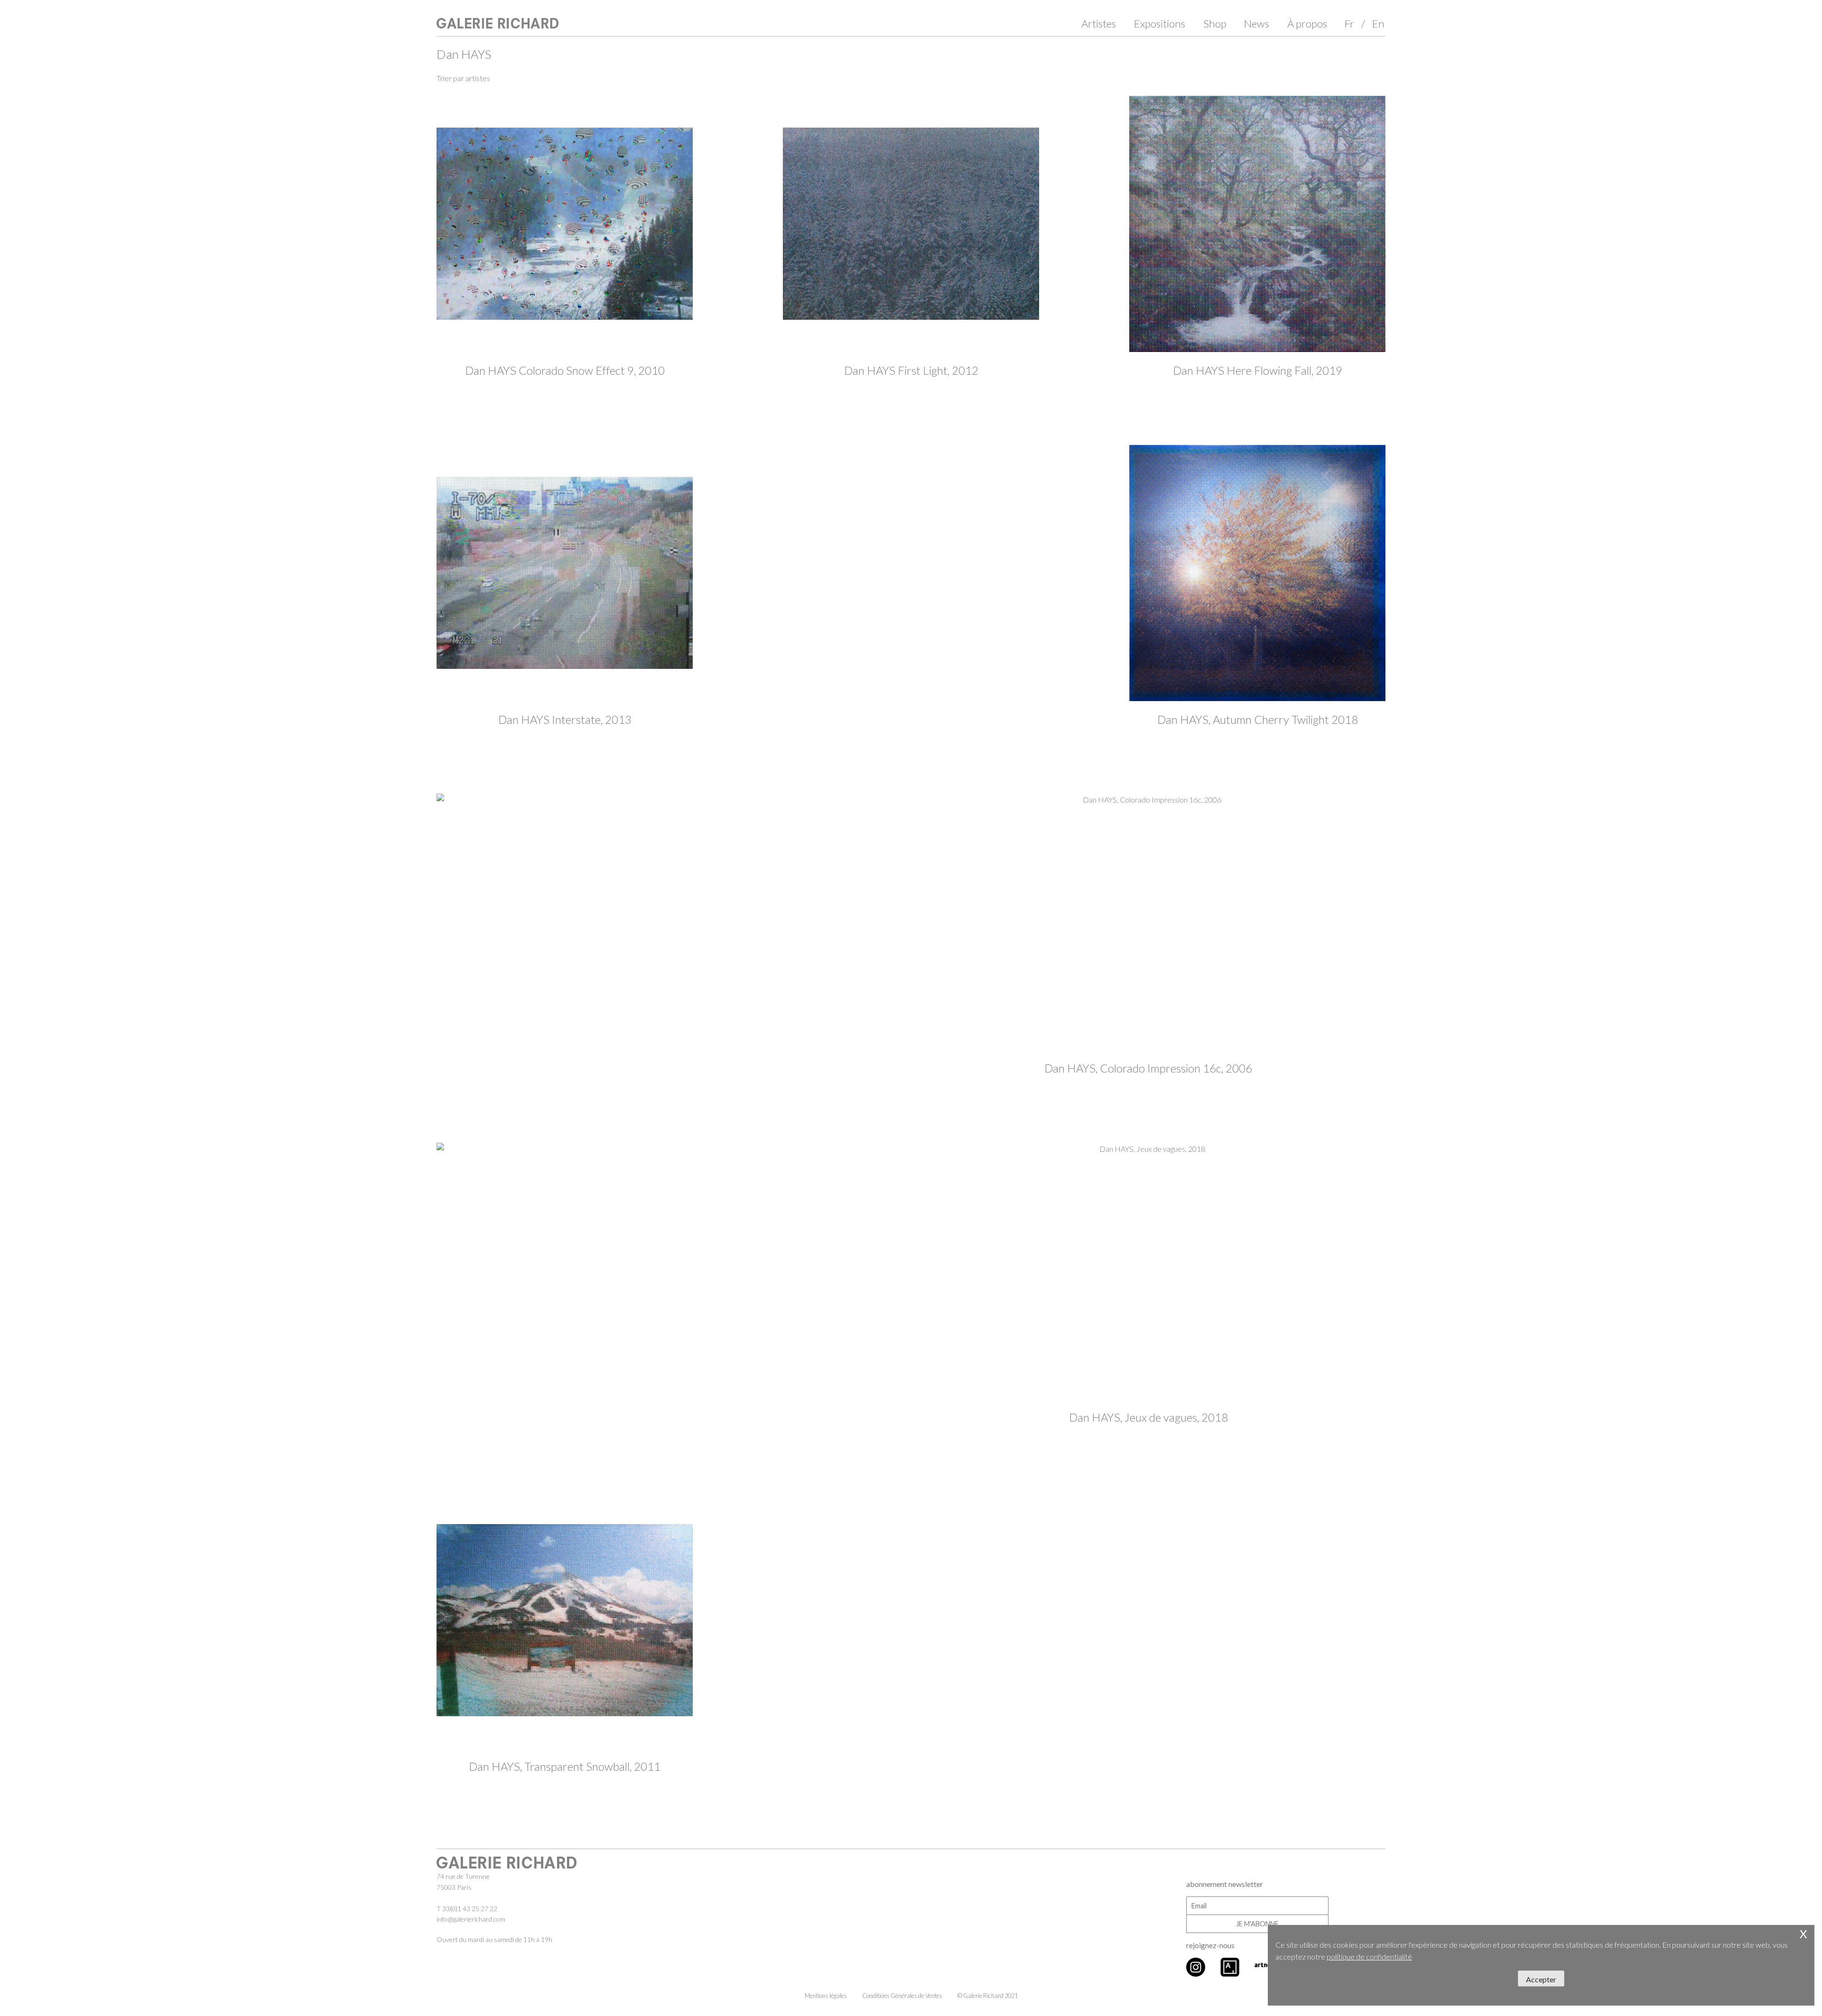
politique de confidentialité (1369, 1956)
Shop (1215, 23)
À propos (1307, 23)
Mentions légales (826, 1996)
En (1378, 23)
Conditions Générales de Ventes (902, 1996)
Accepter (1541, 1979)
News (1257, 23)
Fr (1349, 23)
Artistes (1099, 23)
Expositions (1160, 23)
